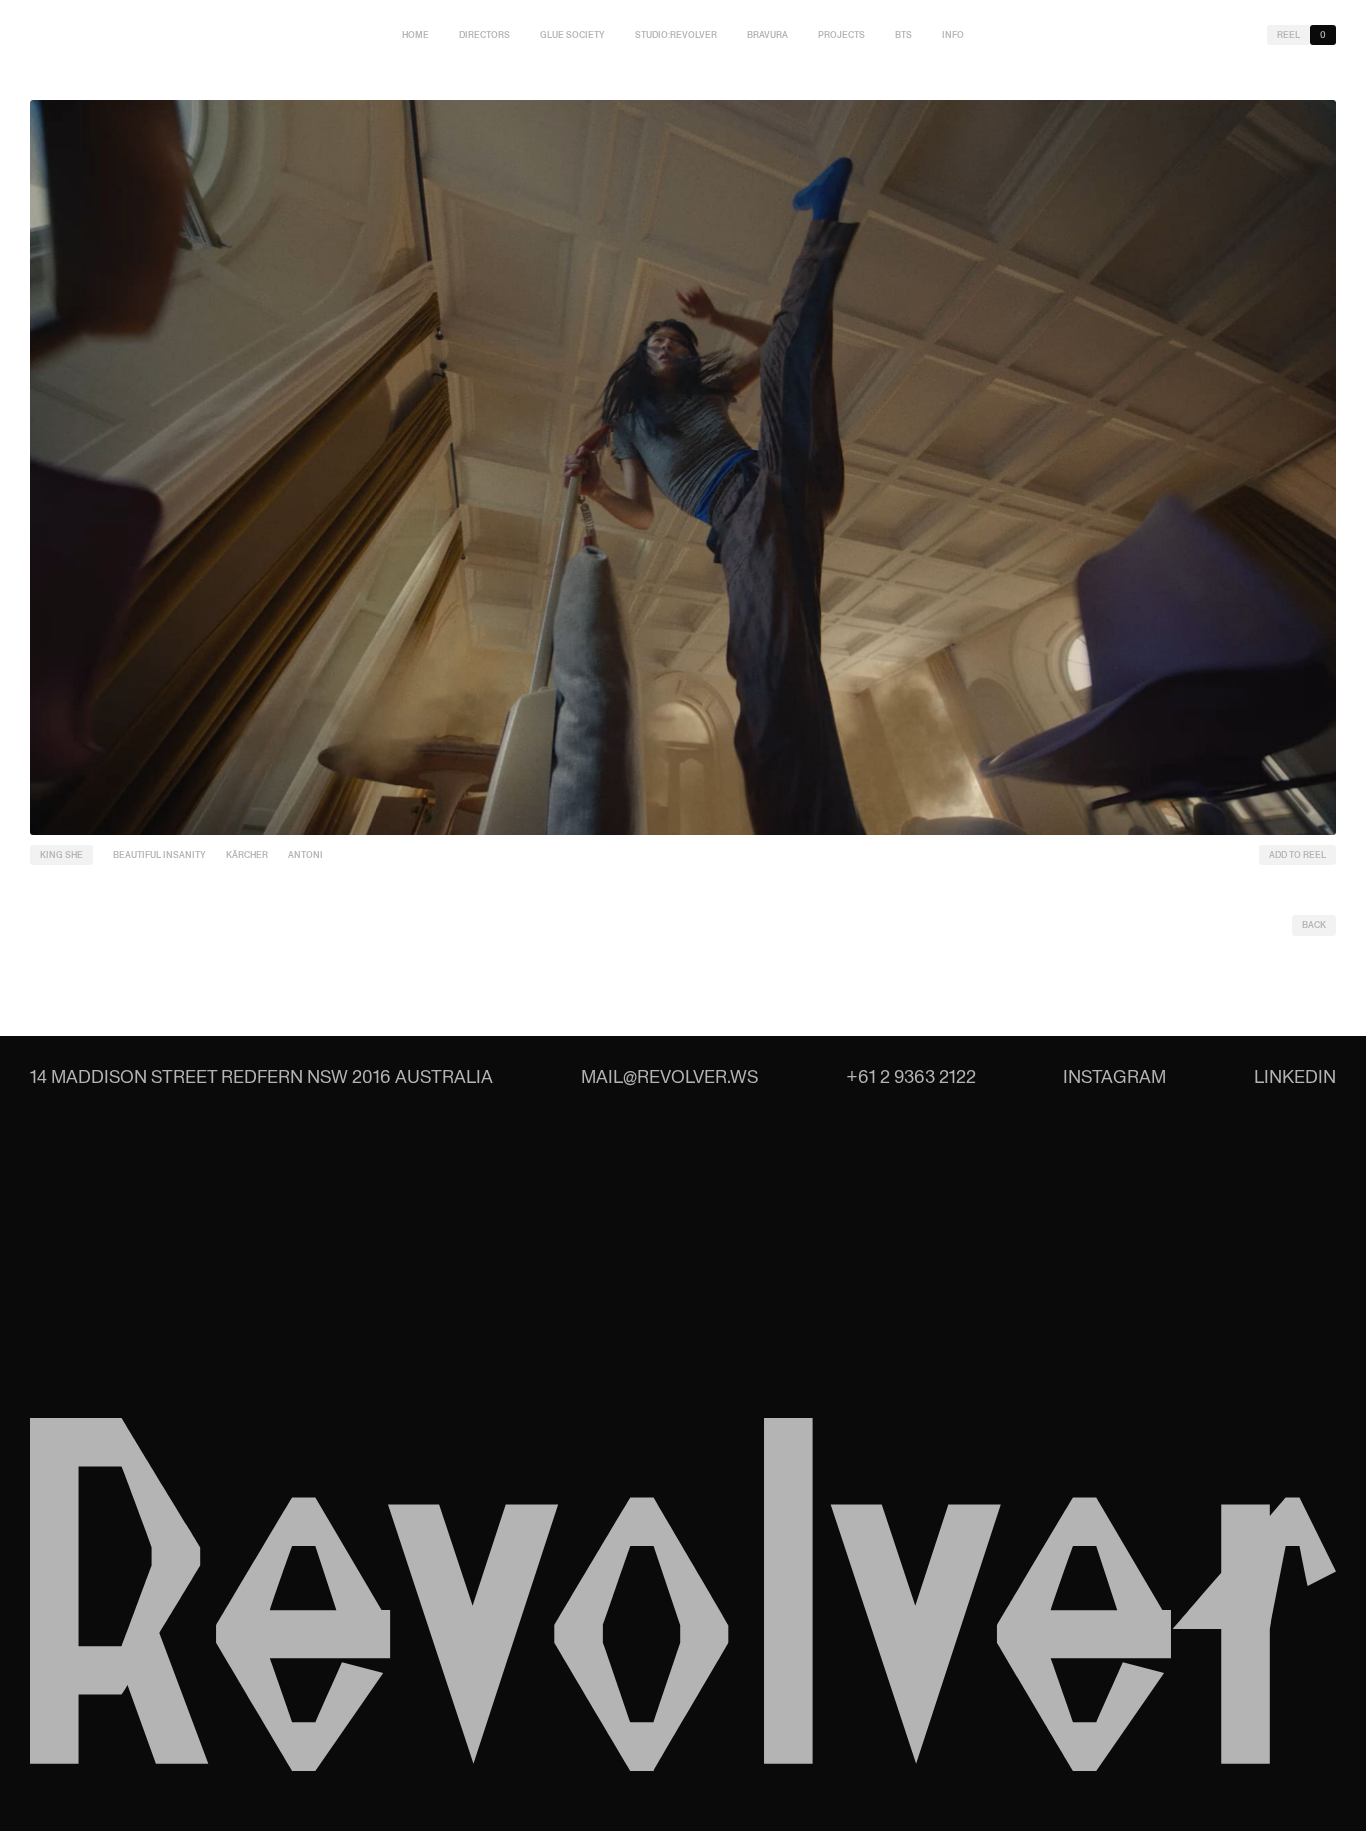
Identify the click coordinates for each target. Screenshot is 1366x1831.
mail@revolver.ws (669, 1076)
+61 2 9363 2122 (911, 1076)
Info (953, 35)
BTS (903, 35)
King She (61, 855)
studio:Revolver (676, 35)
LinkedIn (1295, 1076)
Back (1314, 925)
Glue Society (572, 35)
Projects (841, 35)
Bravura (767, 35)
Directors (484, 35)
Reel (1288, 35)
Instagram (1114, 1076)
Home (415, 35)
